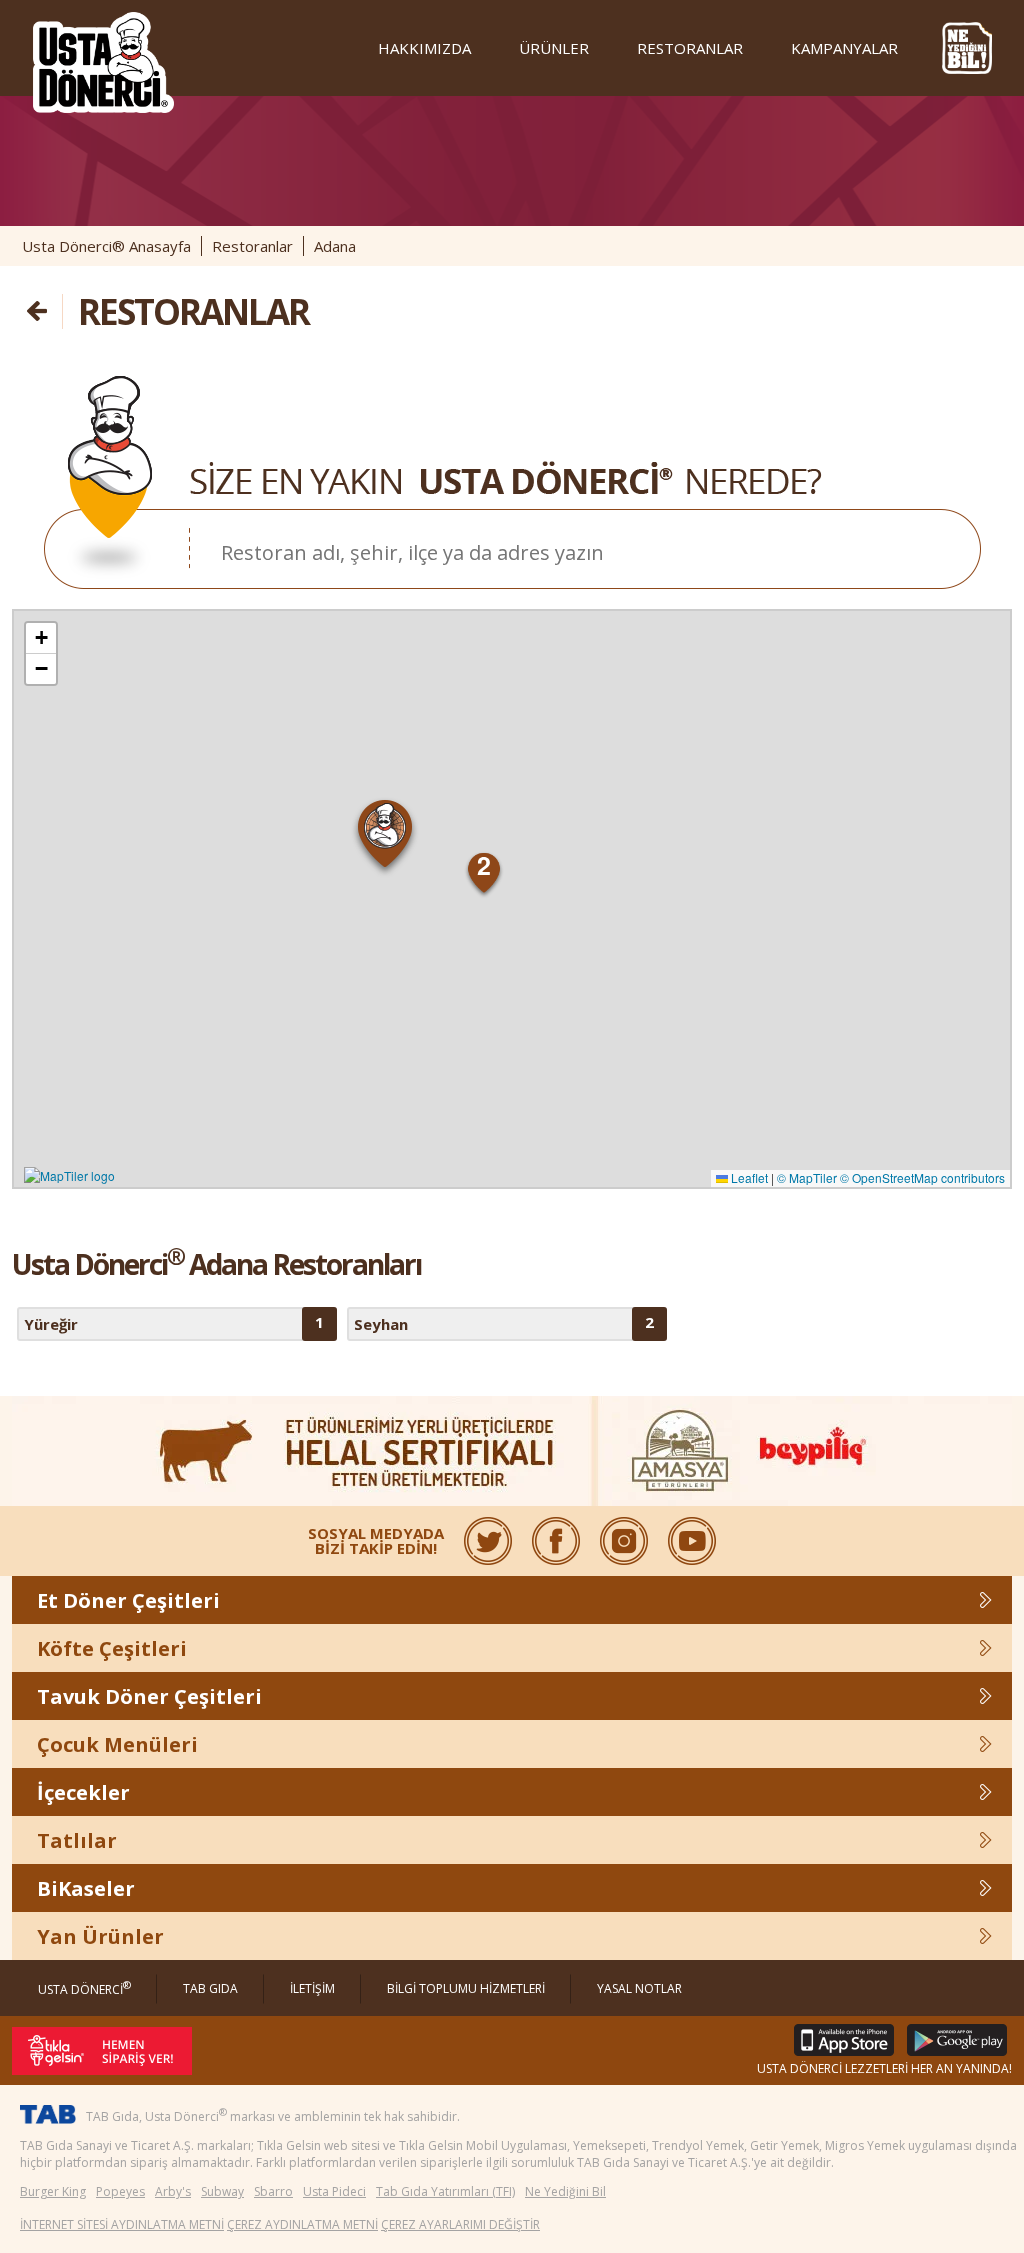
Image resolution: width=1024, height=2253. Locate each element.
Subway (222, 2191)
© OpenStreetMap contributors (922, 1177)
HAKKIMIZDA (424, 48)
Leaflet (748, 1177)
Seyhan (504, 1323)
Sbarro (273, 2191)
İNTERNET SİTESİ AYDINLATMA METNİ (122, 2224)
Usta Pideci (334, 2191)
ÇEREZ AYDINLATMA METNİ (302, 2224)
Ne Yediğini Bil (565, 2191)
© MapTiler (807, 1177)
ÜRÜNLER (554, 48)
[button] (385, 838)
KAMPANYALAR (844, 48)
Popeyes (120, 2191)
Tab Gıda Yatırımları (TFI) (445, 2191)
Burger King (53, 2191)
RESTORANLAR (690, 48)
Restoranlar (252, 246)
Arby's (173, 2191)
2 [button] (484, 865)
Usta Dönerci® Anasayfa (106, 246)
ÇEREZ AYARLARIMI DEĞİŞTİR (460, 2224)
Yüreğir (174, 1323)
